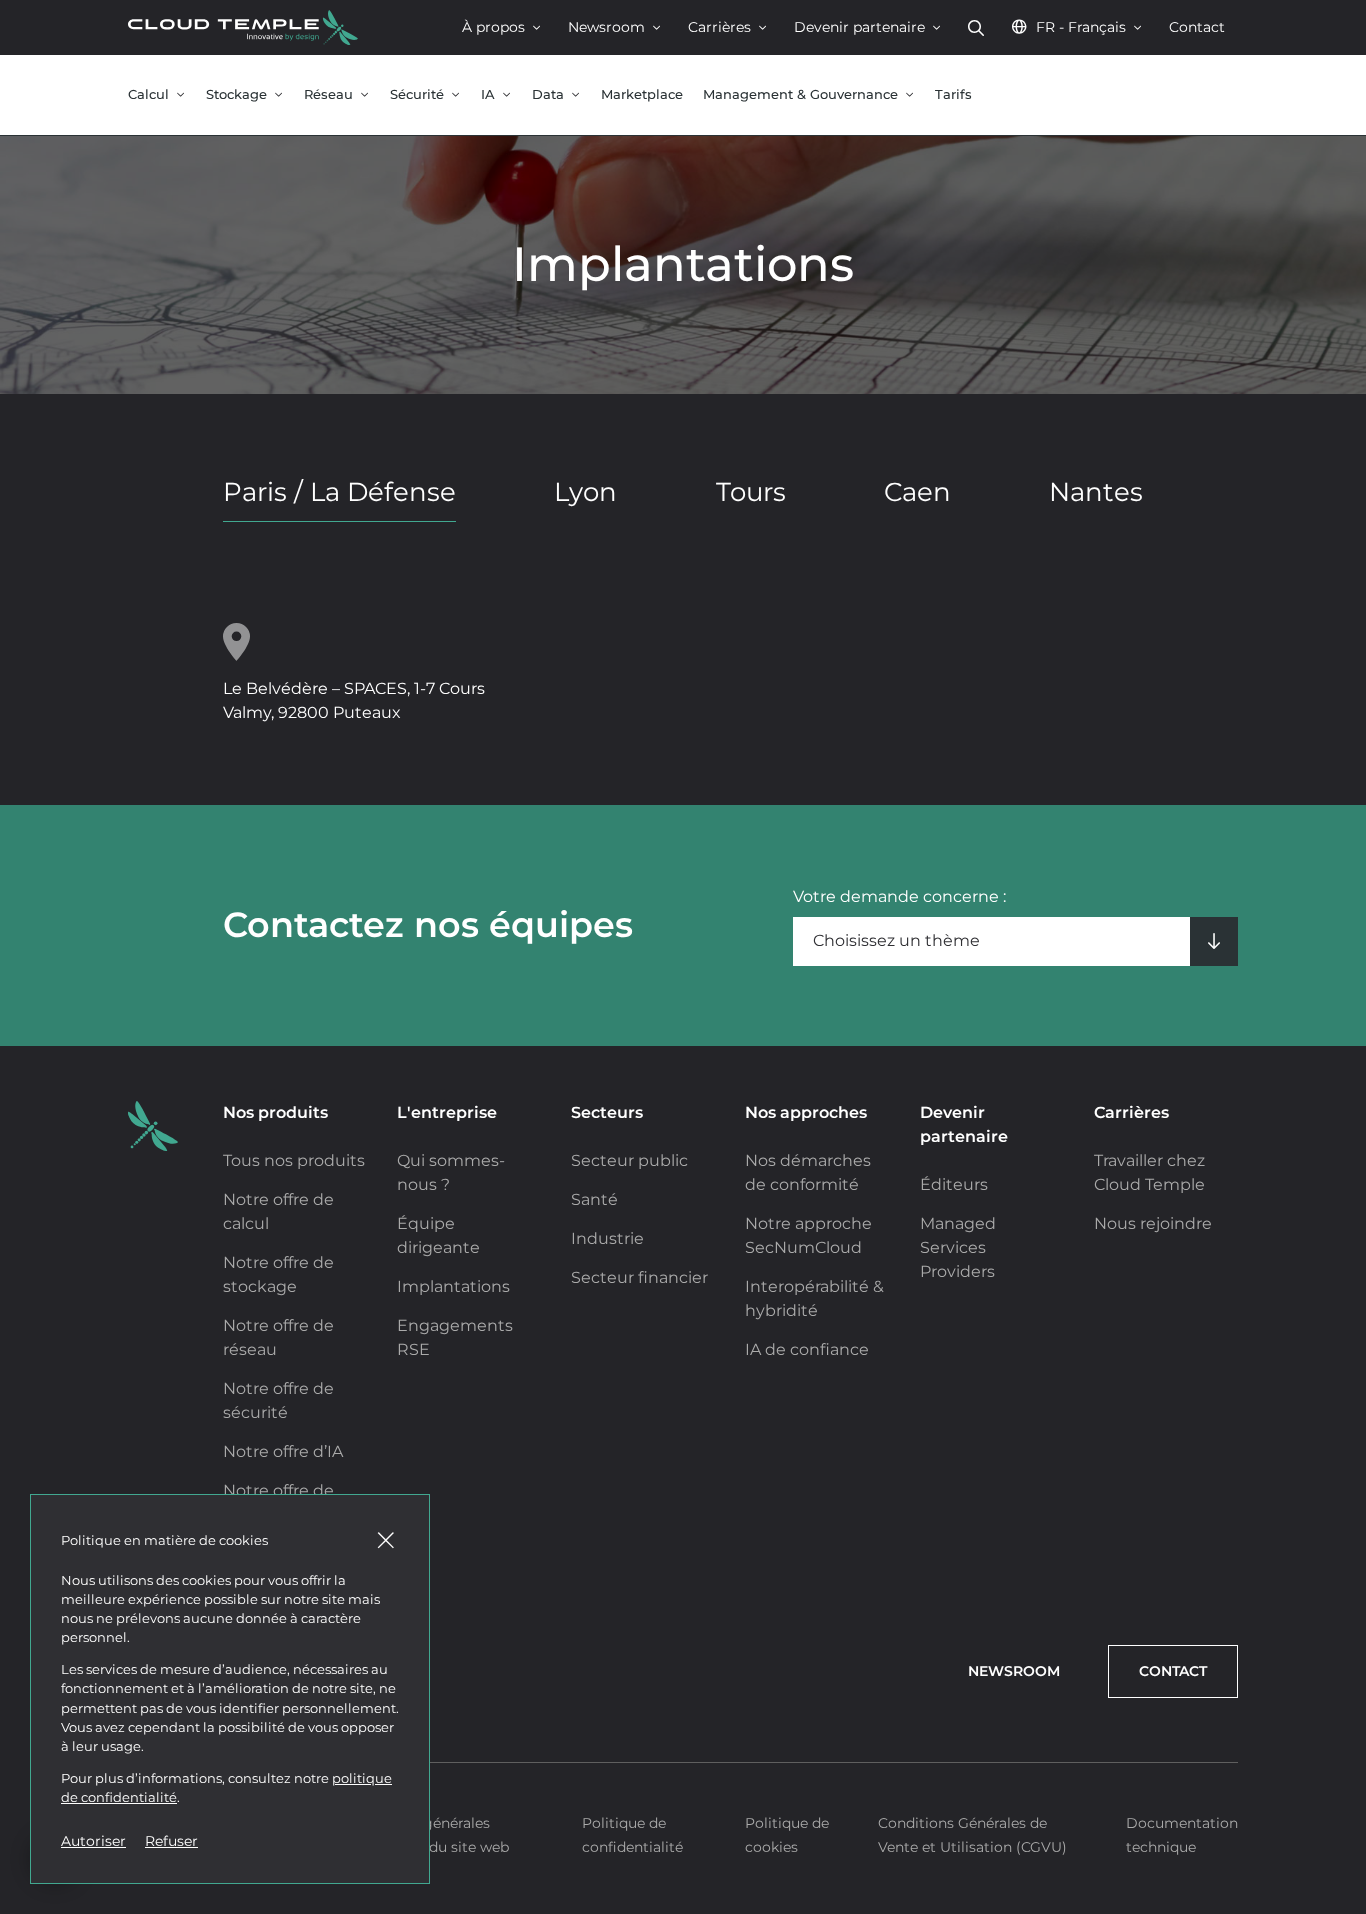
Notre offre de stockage (278, 1274)
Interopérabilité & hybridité (814, 1298)
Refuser (171, 1841)
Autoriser (93, 1841)
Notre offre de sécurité (278, 1400)
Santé (594, 1199)
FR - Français (1081, 27)
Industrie (607, 1238)
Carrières (719, 27)
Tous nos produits (294, 1160)
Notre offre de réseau (278, 1337)
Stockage (236, 94)
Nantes (1096, 492)
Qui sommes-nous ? (451, 1172)
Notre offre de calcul (278, 1211)
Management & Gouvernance (800, 94)
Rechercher (976, 27)
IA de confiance (807, 1349)
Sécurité (417, 94)
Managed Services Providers (958, 1247)
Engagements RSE (455, 1337)
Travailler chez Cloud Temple (1149, 1172)
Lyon (585, 492)
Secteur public (629, 1160)
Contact (1197, 27)
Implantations (453, 1286)
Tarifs (953, 94)
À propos (493, 27)
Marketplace (642, 94)
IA (488, 94)
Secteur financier (639, 1277)
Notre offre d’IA (283, 1451)
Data (548, 94)
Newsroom (606, 27)
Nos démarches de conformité (808, 1172)
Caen (917, 492)
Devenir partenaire (859, 27)
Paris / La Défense (339, 492)
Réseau (328, 94)
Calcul (148, 94)
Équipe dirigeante (438, 1235)
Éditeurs (954, 1184)
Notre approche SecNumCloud (808, 1235)
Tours (751, 492)
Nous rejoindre (1153, 1223)
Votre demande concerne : (899, 896)
